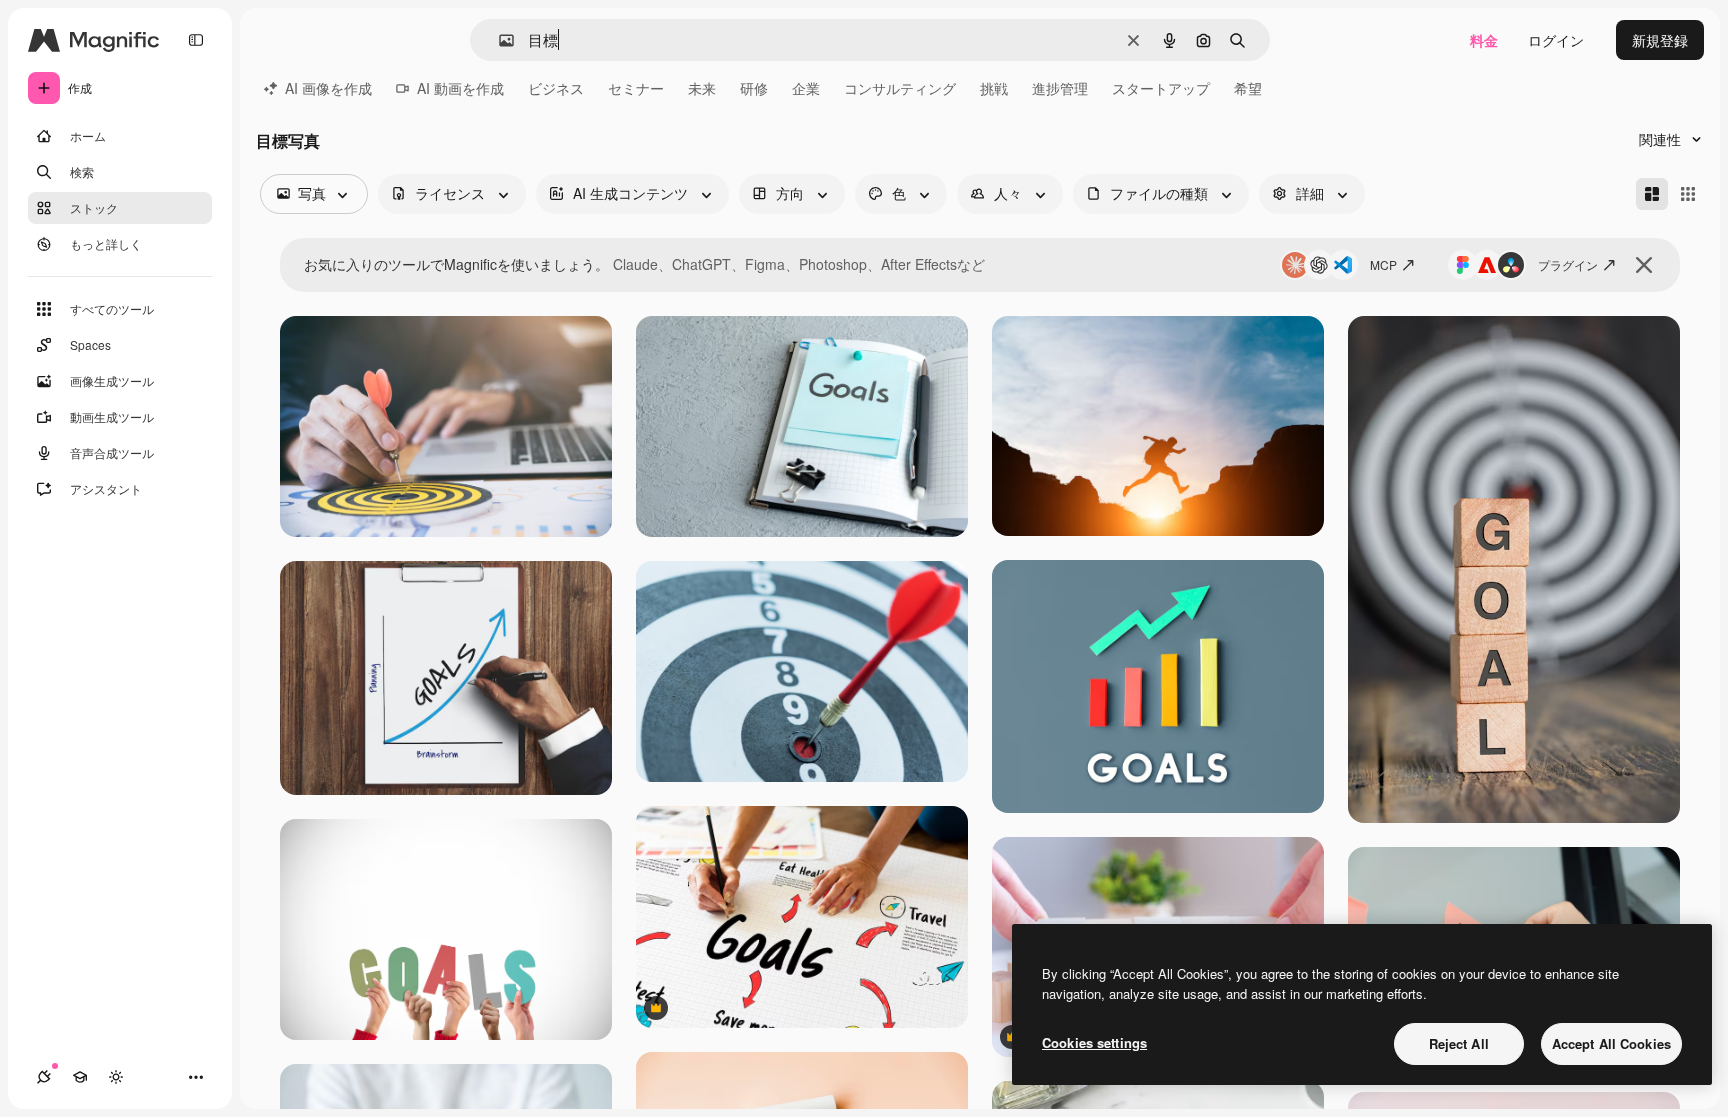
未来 (702, 88)
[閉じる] (1644, 265)
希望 (1248, 88)
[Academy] (80, 1077)
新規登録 (1660, 40)
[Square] (1688, 194)
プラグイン (1568, 264)
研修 (754, 88)
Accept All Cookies (1611, 1043)
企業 (806, 88)
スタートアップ (1161, 88)
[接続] (44, 1077)
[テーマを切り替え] (116, 1077)
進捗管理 (1060, 88)
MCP (1383, 264)
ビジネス (556, 88)
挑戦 (994, 88)
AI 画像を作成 (328, 88)
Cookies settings (1094, 1042)
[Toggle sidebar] (196, 40)
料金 (1484, 40)
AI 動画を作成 (460, 88)
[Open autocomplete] (498, 40)
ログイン (1556, 40)
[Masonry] (1652, 194)
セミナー (636, 88)
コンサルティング (900, 88)
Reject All (1459, 1043)
